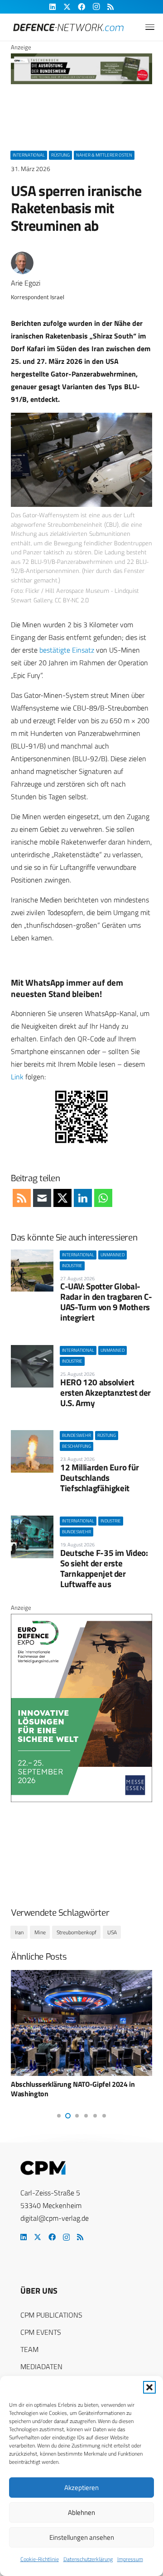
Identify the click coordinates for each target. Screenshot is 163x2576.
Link (17, 1077)
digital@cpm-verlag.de (55, 2218)
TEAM (29, 2349)
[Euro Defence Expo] (81, 1800)
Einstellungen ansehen (82, 2537)
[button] (149, 2387)
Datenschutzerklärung (88, 2559)
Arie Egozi (26, 283)
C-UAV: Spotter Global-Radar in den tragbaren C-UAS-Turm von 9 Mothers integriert (106, 1302)
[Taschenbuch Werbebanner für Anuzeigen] (81, 82)
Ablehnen (81, 2512)
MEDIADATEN (41, 2366)
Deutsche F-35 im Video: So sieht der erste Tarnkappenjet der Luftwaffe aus (104, 1568)
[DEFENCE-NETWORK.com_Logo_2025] (68, 27)
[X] (38, 2237)
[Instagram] (66, 2237)
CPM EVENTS (41, 2332)
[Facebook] (52, 2237)
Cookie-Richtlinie (40, 2559)
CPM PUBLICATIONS (51, 2315)
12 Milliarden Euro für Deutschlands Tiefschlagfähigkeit (100, 1477)
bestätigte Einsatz (67, 650)
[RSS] (80, 2237)
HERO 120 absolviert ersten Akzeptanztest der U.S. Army (105, 1392)
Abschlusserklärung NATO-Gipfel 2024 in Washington (73, 2089)
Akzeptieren (81, 2488)
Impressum (130, 2559)
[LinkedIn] (24, 2237)
